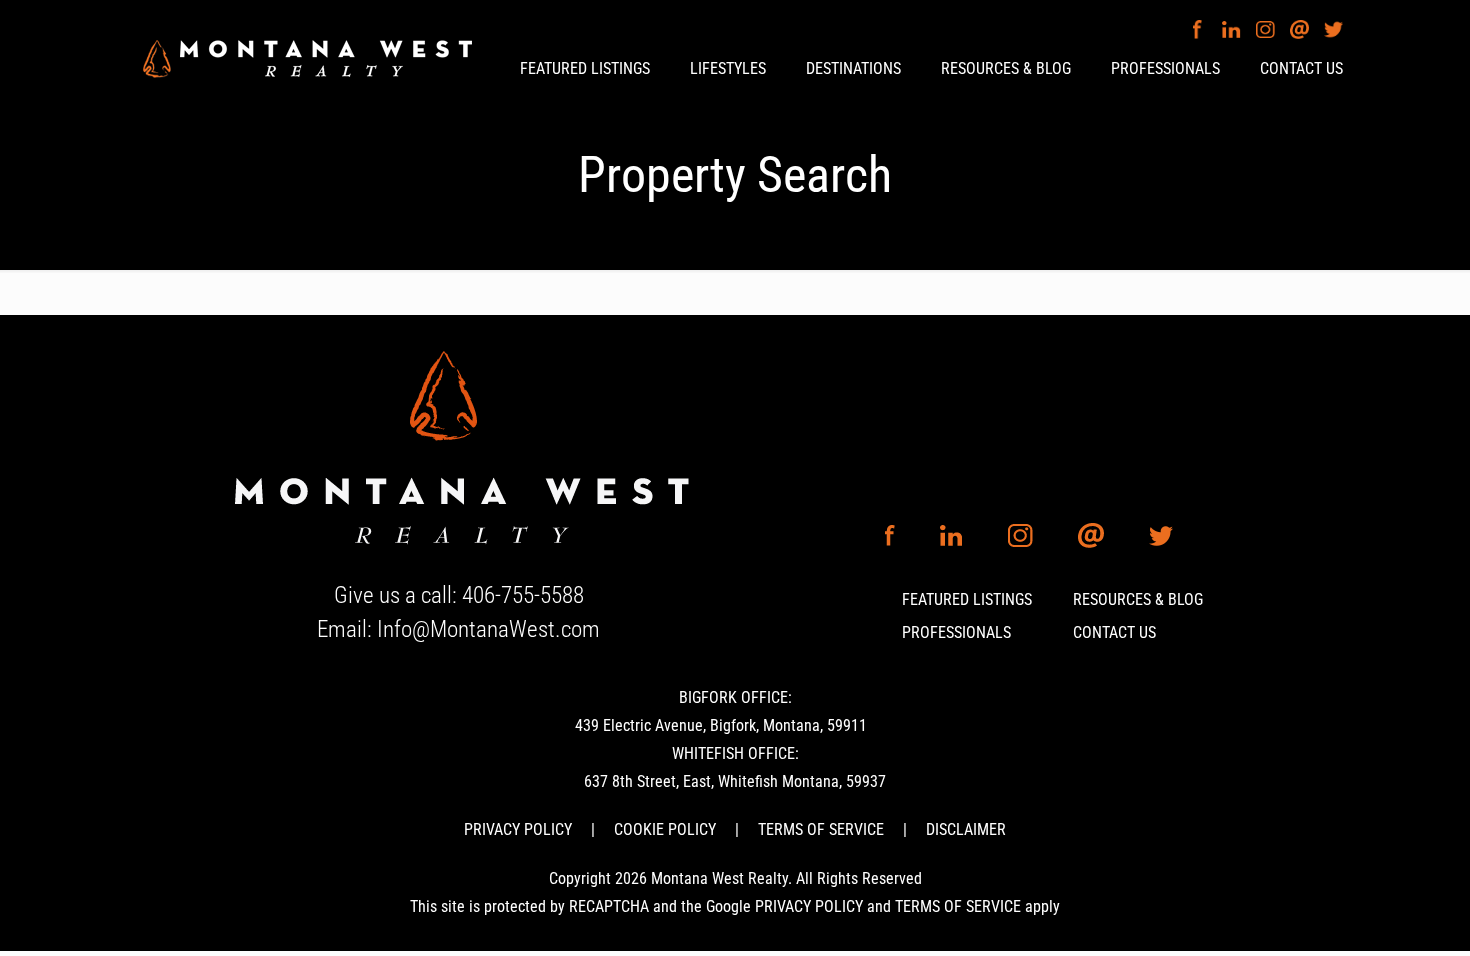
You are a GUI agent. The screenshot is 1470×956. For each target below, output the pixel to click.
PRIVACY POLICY (518, 829)
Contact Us (1114, 632)
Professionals (956, 632)
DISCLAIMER (966, 829)
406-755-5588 (523, 595)
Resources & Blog (1138, 599)
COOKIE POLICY (665, 829)
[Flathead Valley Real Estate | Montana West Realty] (307, 57)
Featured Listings (967, 599)
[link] (459, 449)
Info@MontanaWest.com (488, 629)
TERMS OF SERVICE (821, 829)
